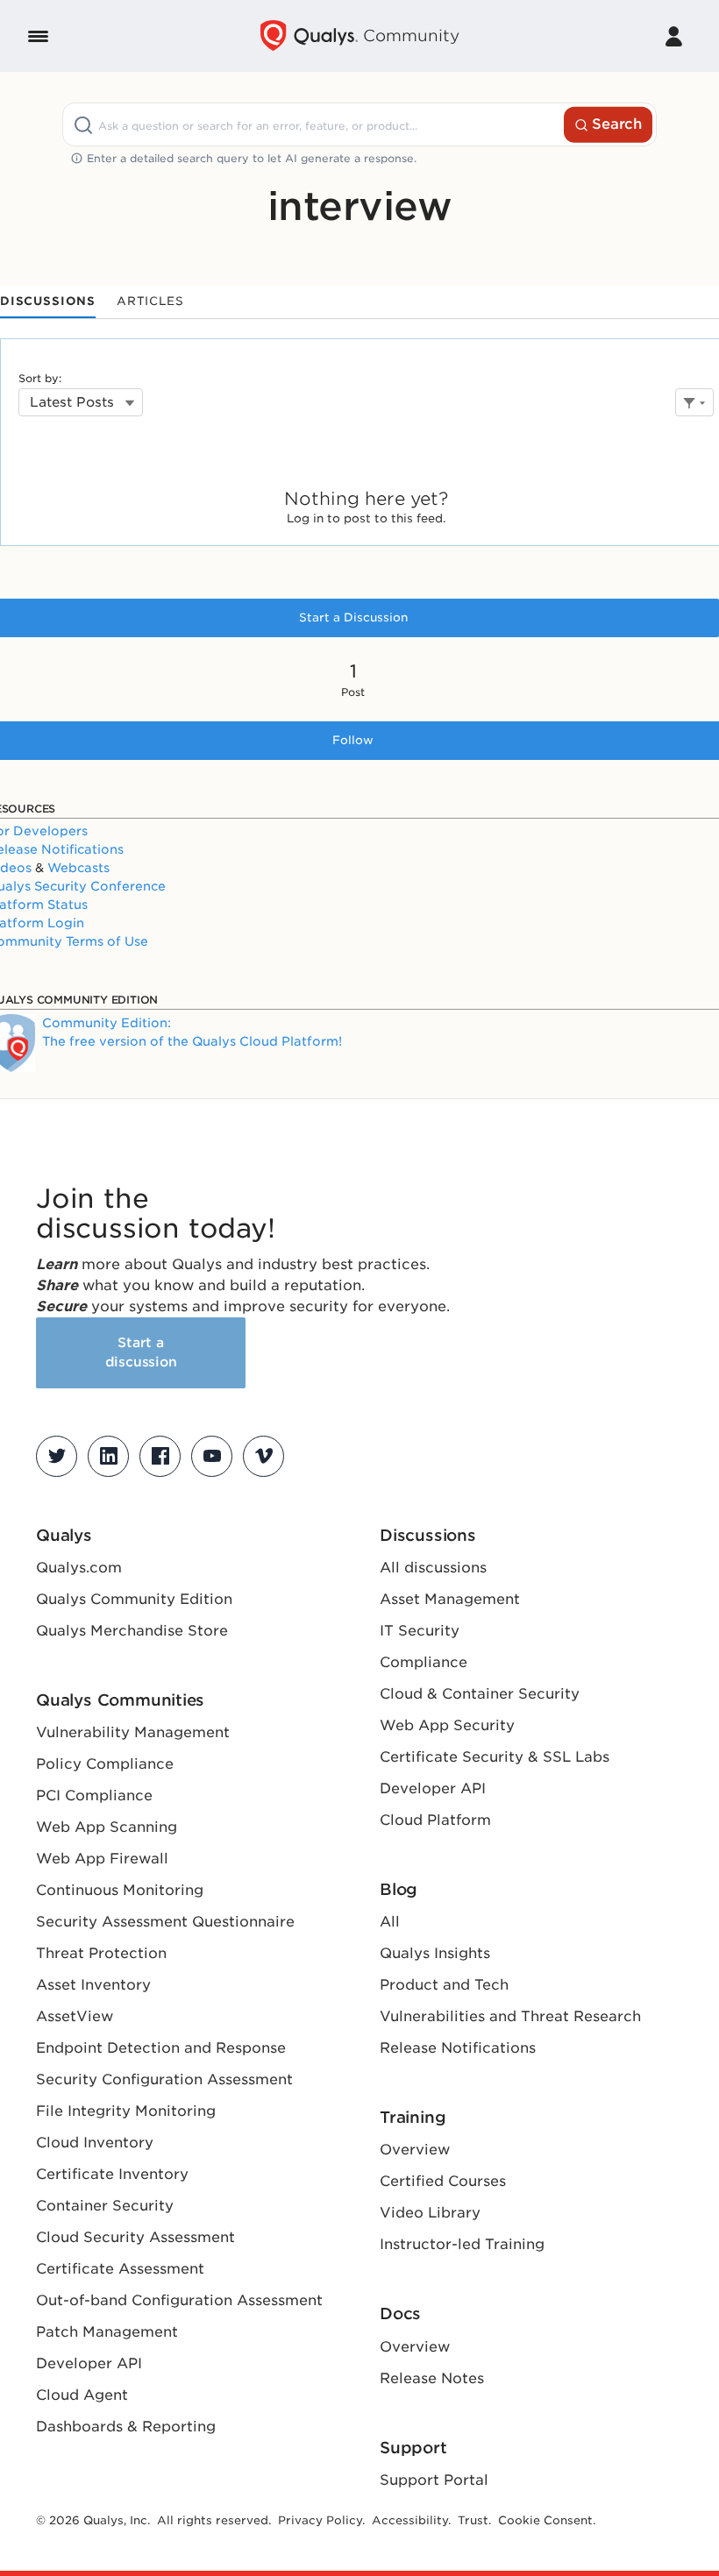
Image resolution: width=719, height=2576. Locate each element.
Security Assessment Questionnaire (165, 1922)
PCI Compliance (94, 1795)
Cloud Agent (82, 2395)
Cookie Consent (545, 2520)
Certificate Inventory (112, 2174)
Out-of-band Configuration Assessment (179, 2300)
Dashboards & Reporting (126, 2427)
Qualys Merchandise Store (132, 1631)
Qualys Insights (435, 1953)
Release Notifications (458, 2048)
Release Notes (432, 2378)
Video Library (430, 2213)
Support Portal (434, 2480)
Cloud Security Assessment (135, 2237)
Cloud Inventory (95, 2143)
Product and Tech (444, 1985)
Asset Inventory (93, 1985)
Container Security (105, 2206)
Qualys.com (79, 1568)
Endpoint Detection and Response (161, 2048)
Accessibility (410, 2520)
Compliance (424, 1662)
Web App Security (447, 1725)
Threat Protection (101, 1953)
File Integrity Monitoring (126, 2111)
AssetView (75, 2016)
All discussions (433, 1568)
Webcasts (78, 868)
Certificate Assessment (120, 2269)
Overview (415, 2150)
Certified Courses (443, 2181)
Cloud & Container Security (480, 1694)
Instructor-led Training (462, 2244)
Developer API (89, 2363)
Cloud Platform (435, 1820)
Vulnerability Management (133, 1732)
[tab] (48, 302)
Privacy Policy (320, 2520)
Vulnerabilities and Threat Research (510, 2016)
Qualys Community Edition (134, 1599)
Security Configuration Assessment (164, 2079)
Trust (473, 2520)
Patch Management (107, 2332)
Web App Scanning (107, 1827)
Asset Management (450, 1599)
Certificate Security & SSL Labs (495, 1757)
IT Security (420, 1631)
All (390, 1922)
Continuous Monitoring (120, 1890)
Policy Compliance (105, 1764)
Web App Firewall (102, 1859)
